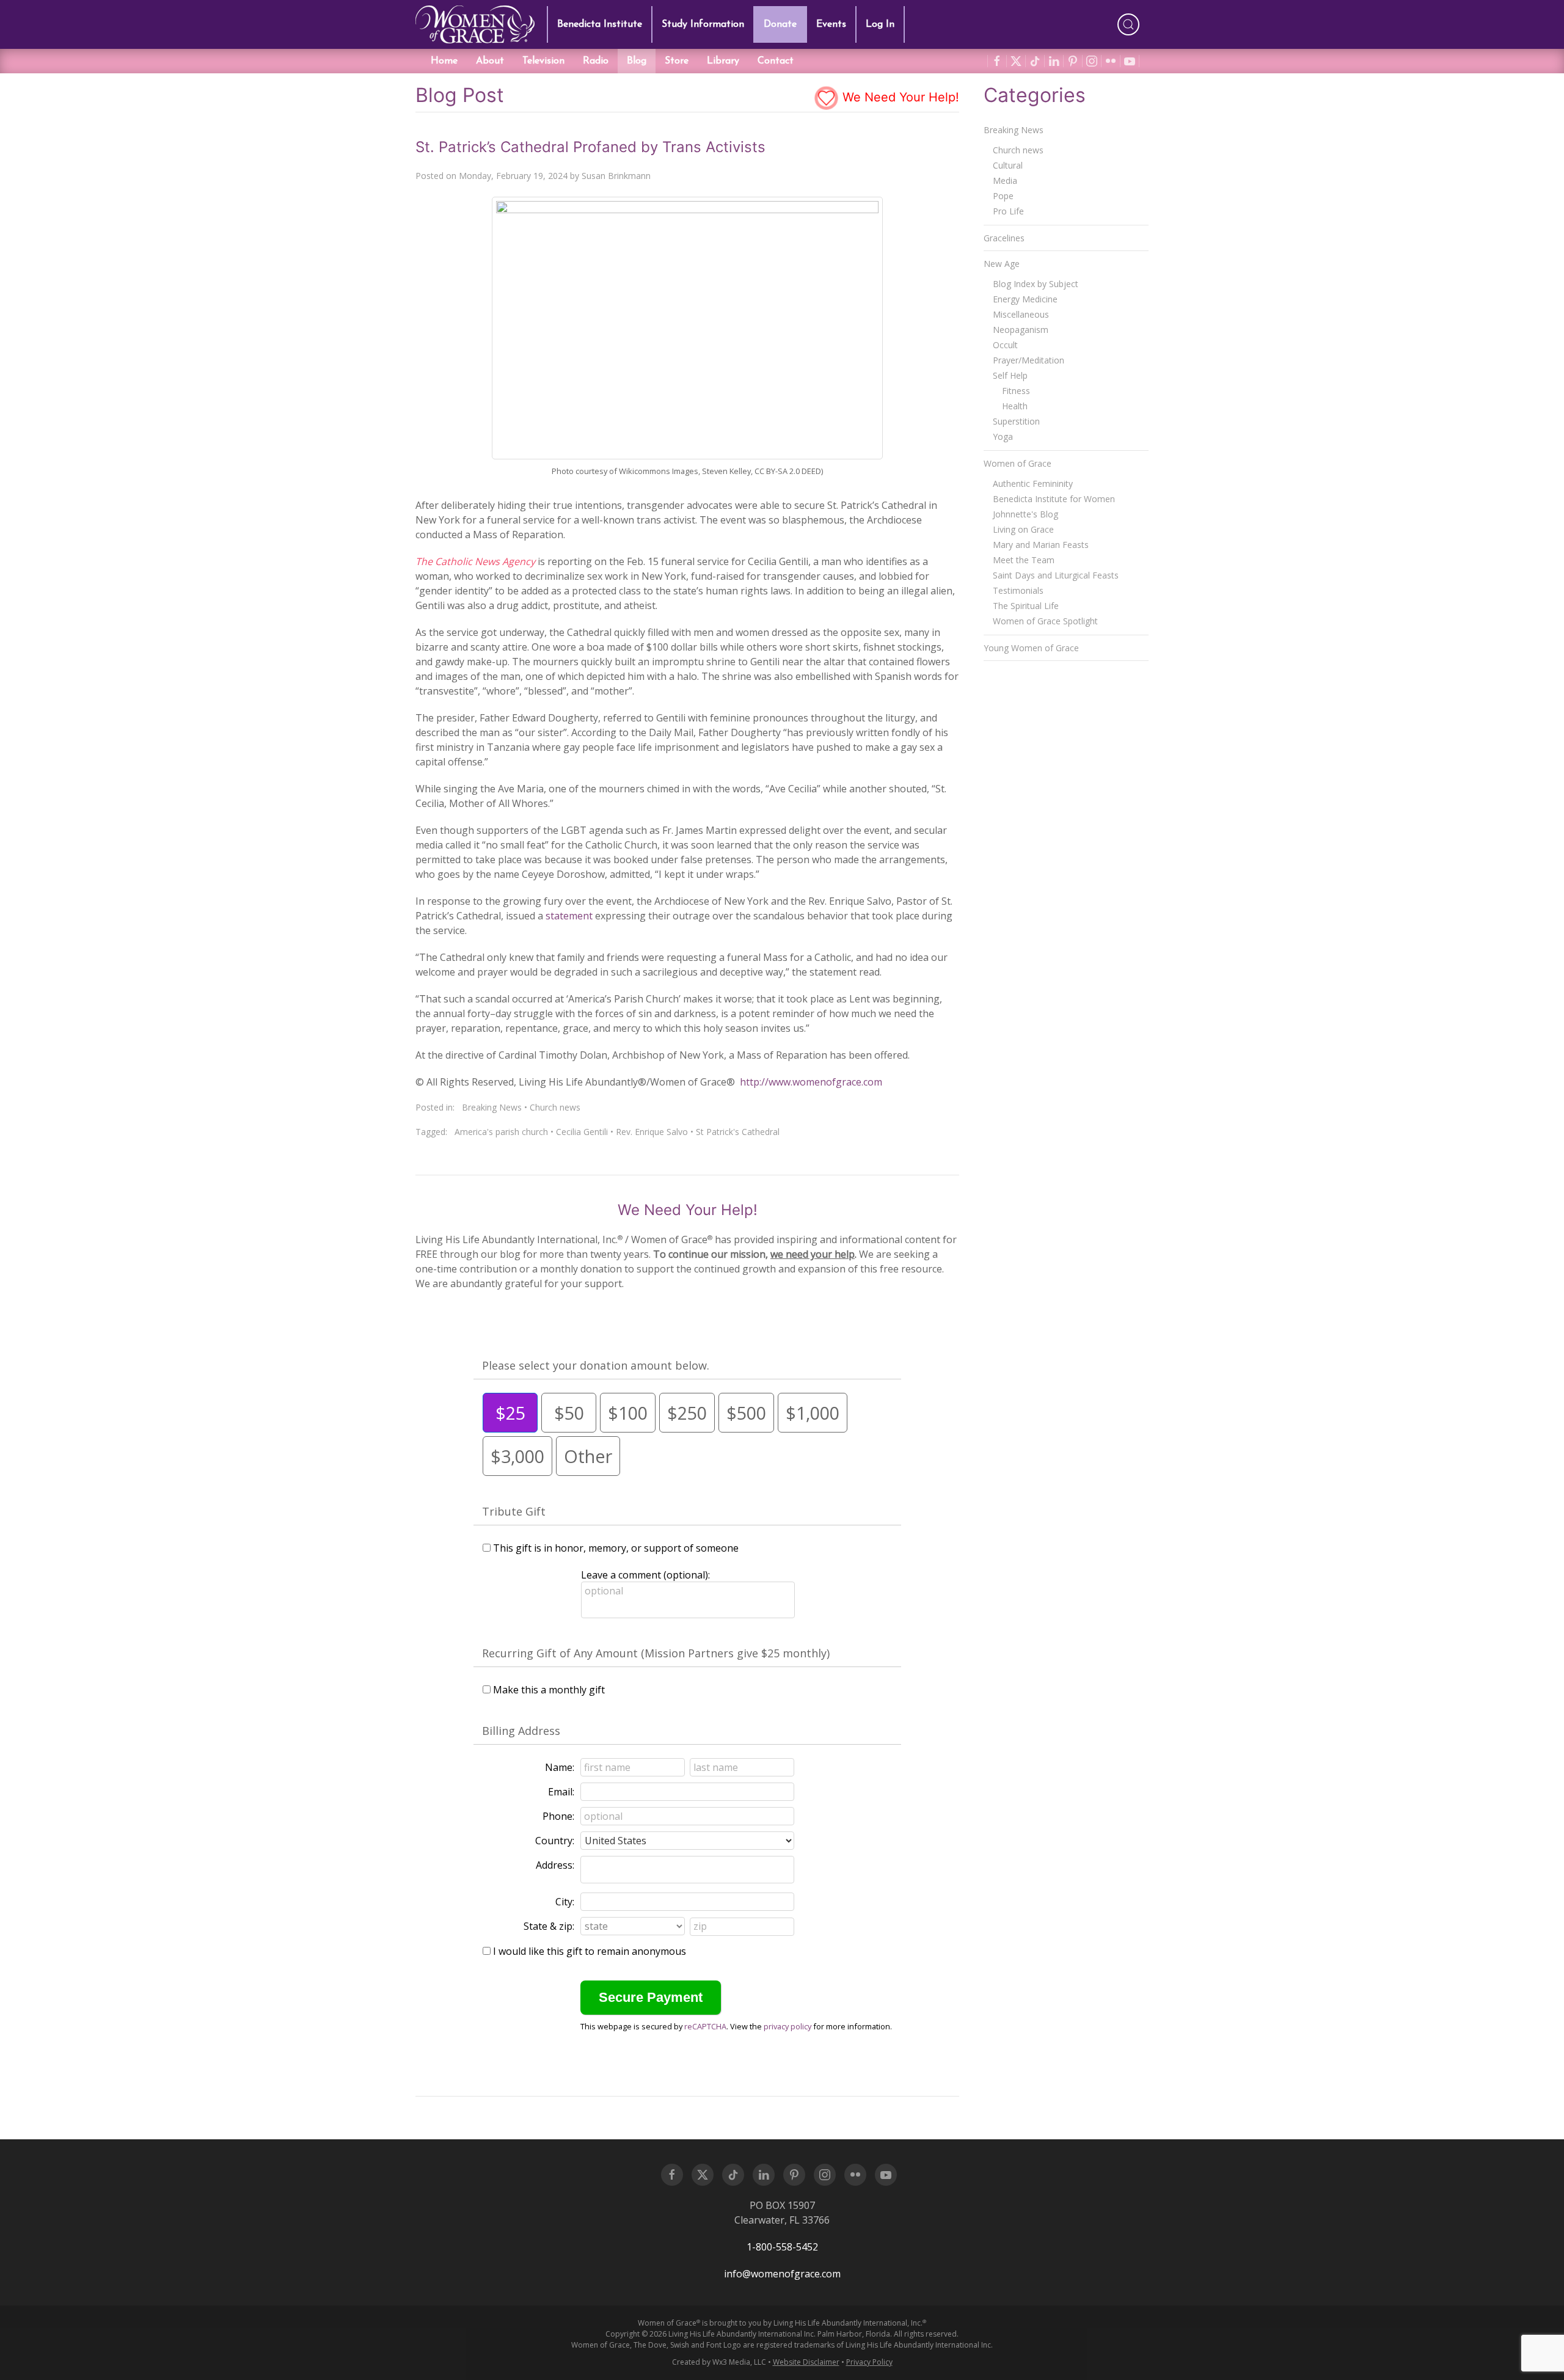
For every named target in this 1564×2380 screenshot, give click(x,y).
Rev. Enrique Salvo (652, 1132)
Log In (880, 24)
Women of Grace (1018, 463)
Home (444, 61)
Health (1015, 406)
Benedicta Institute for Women (1054, 499)
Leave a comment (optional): (645, 1575)
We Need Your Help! (899, 97)
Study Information (703, 24)
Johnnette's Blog (1025, 514)
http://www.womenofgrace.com (811, 1082)
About (490, 61)
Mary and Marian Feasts (1041, 545)
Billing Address (521, 1731)
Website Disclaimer (806, 2362)
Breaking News (492, 1107)
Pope (1003, 196)
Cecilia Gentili (582, 1132)
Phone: (558, 1816)
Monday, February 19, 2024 (513, 176)
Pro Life (1008, 211)
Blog (637, 61)
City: (565, 1902)
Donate (780, 24)
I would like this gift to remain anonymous (590, 1951)
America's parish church (501, 1132)
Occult (1005, 345)
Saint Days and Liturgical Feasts (1056, 575)
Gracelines (1004, 238)
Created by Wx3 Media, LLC (719, 2362)
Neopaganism (1021, 330)
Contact (776, 61)
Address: (555, 1865)
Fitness (1016, 391)
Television (543, 61)
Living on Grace (1023, 529)
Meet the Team (1024, 560)
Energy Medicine (1025, 299)
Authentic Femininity (1033, 484)
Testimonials (1018, 590)
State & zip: (549, 1926)
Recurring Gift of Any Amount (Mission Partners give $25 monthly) (656, 1653)
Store (677, 61)
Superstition (1016, 421)
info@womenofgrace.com (782, 2274)
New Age (1002, 264)
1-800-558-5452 (782, 2247)
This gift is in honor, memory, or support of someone (616, 1548)
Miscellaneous (1021, 314)
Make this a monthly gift (549, 1690)
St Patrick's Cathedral (738, 1132)
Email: (561, 1792)
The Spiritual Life (1026, 606)
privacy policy (787, 2026)
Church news (555, 1107)
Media (1005, 181)
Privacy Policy (869, 2362)
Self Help (1010, 375)
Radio (596, 61)
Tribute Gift (514, 1511)
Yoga (1003, 436)
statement (569, 916)
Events (831, 24)
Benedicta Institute (600, 24)
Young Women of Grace (1031, 648)
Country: (555, 1841)
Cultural (1008, 165)
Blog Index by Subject (1036, 284)
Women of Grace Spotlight (1045, 621)
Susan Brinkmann (616, 176)
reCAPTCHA (705, 2026)
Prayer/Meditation (1029, 360)
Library (723, 61)
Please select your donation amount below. (596, 1365)
